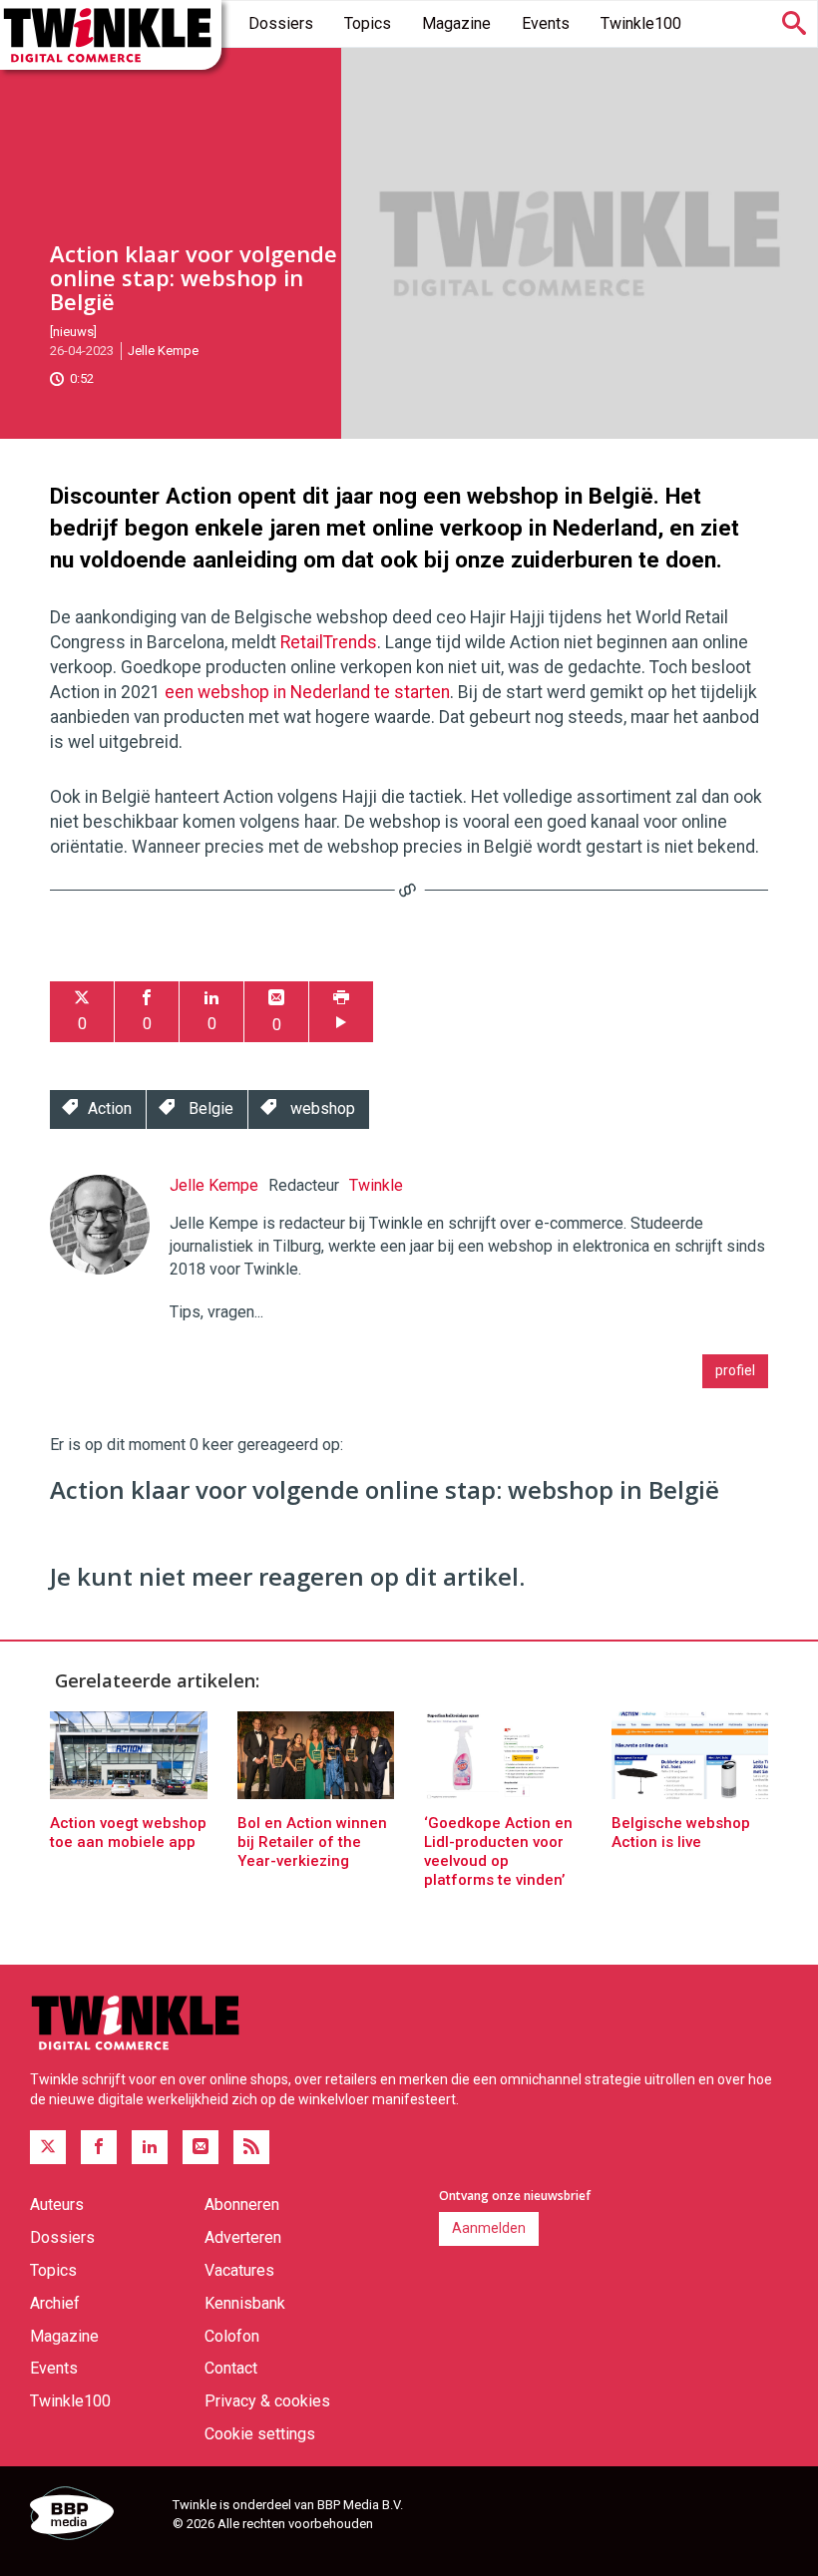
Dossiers (281, 23)
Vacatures (239, 2270)
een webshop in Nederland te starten (307, 692)
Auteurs (57, 2205)
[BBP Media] (94, 2516)
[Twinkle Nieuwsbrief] (201, 2147)
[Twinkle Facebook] (99, 2147)
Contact (231, 2368)
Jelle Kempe (163, 351)
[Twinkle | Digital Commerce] (111, 35)
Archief (55, 2303)
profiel (735, 1370)
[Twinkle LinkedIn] (150, 2147)
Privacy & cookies (267, 2401)
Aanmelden (489, 2228)
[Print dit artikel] (341, 1012)
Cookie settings (260, 2434)
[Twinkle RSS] (251, 2147)
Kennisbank (245, 2303)
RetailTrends (329, 642)
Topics (368, 23)
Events (546, 23)
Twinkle (376, 1185)
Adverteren (243, 2237)
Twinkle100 (641, 23)
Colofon (232, 2336)
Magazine (456, 23)
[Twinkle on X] (48, 2147)
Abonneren (242, 2205)
